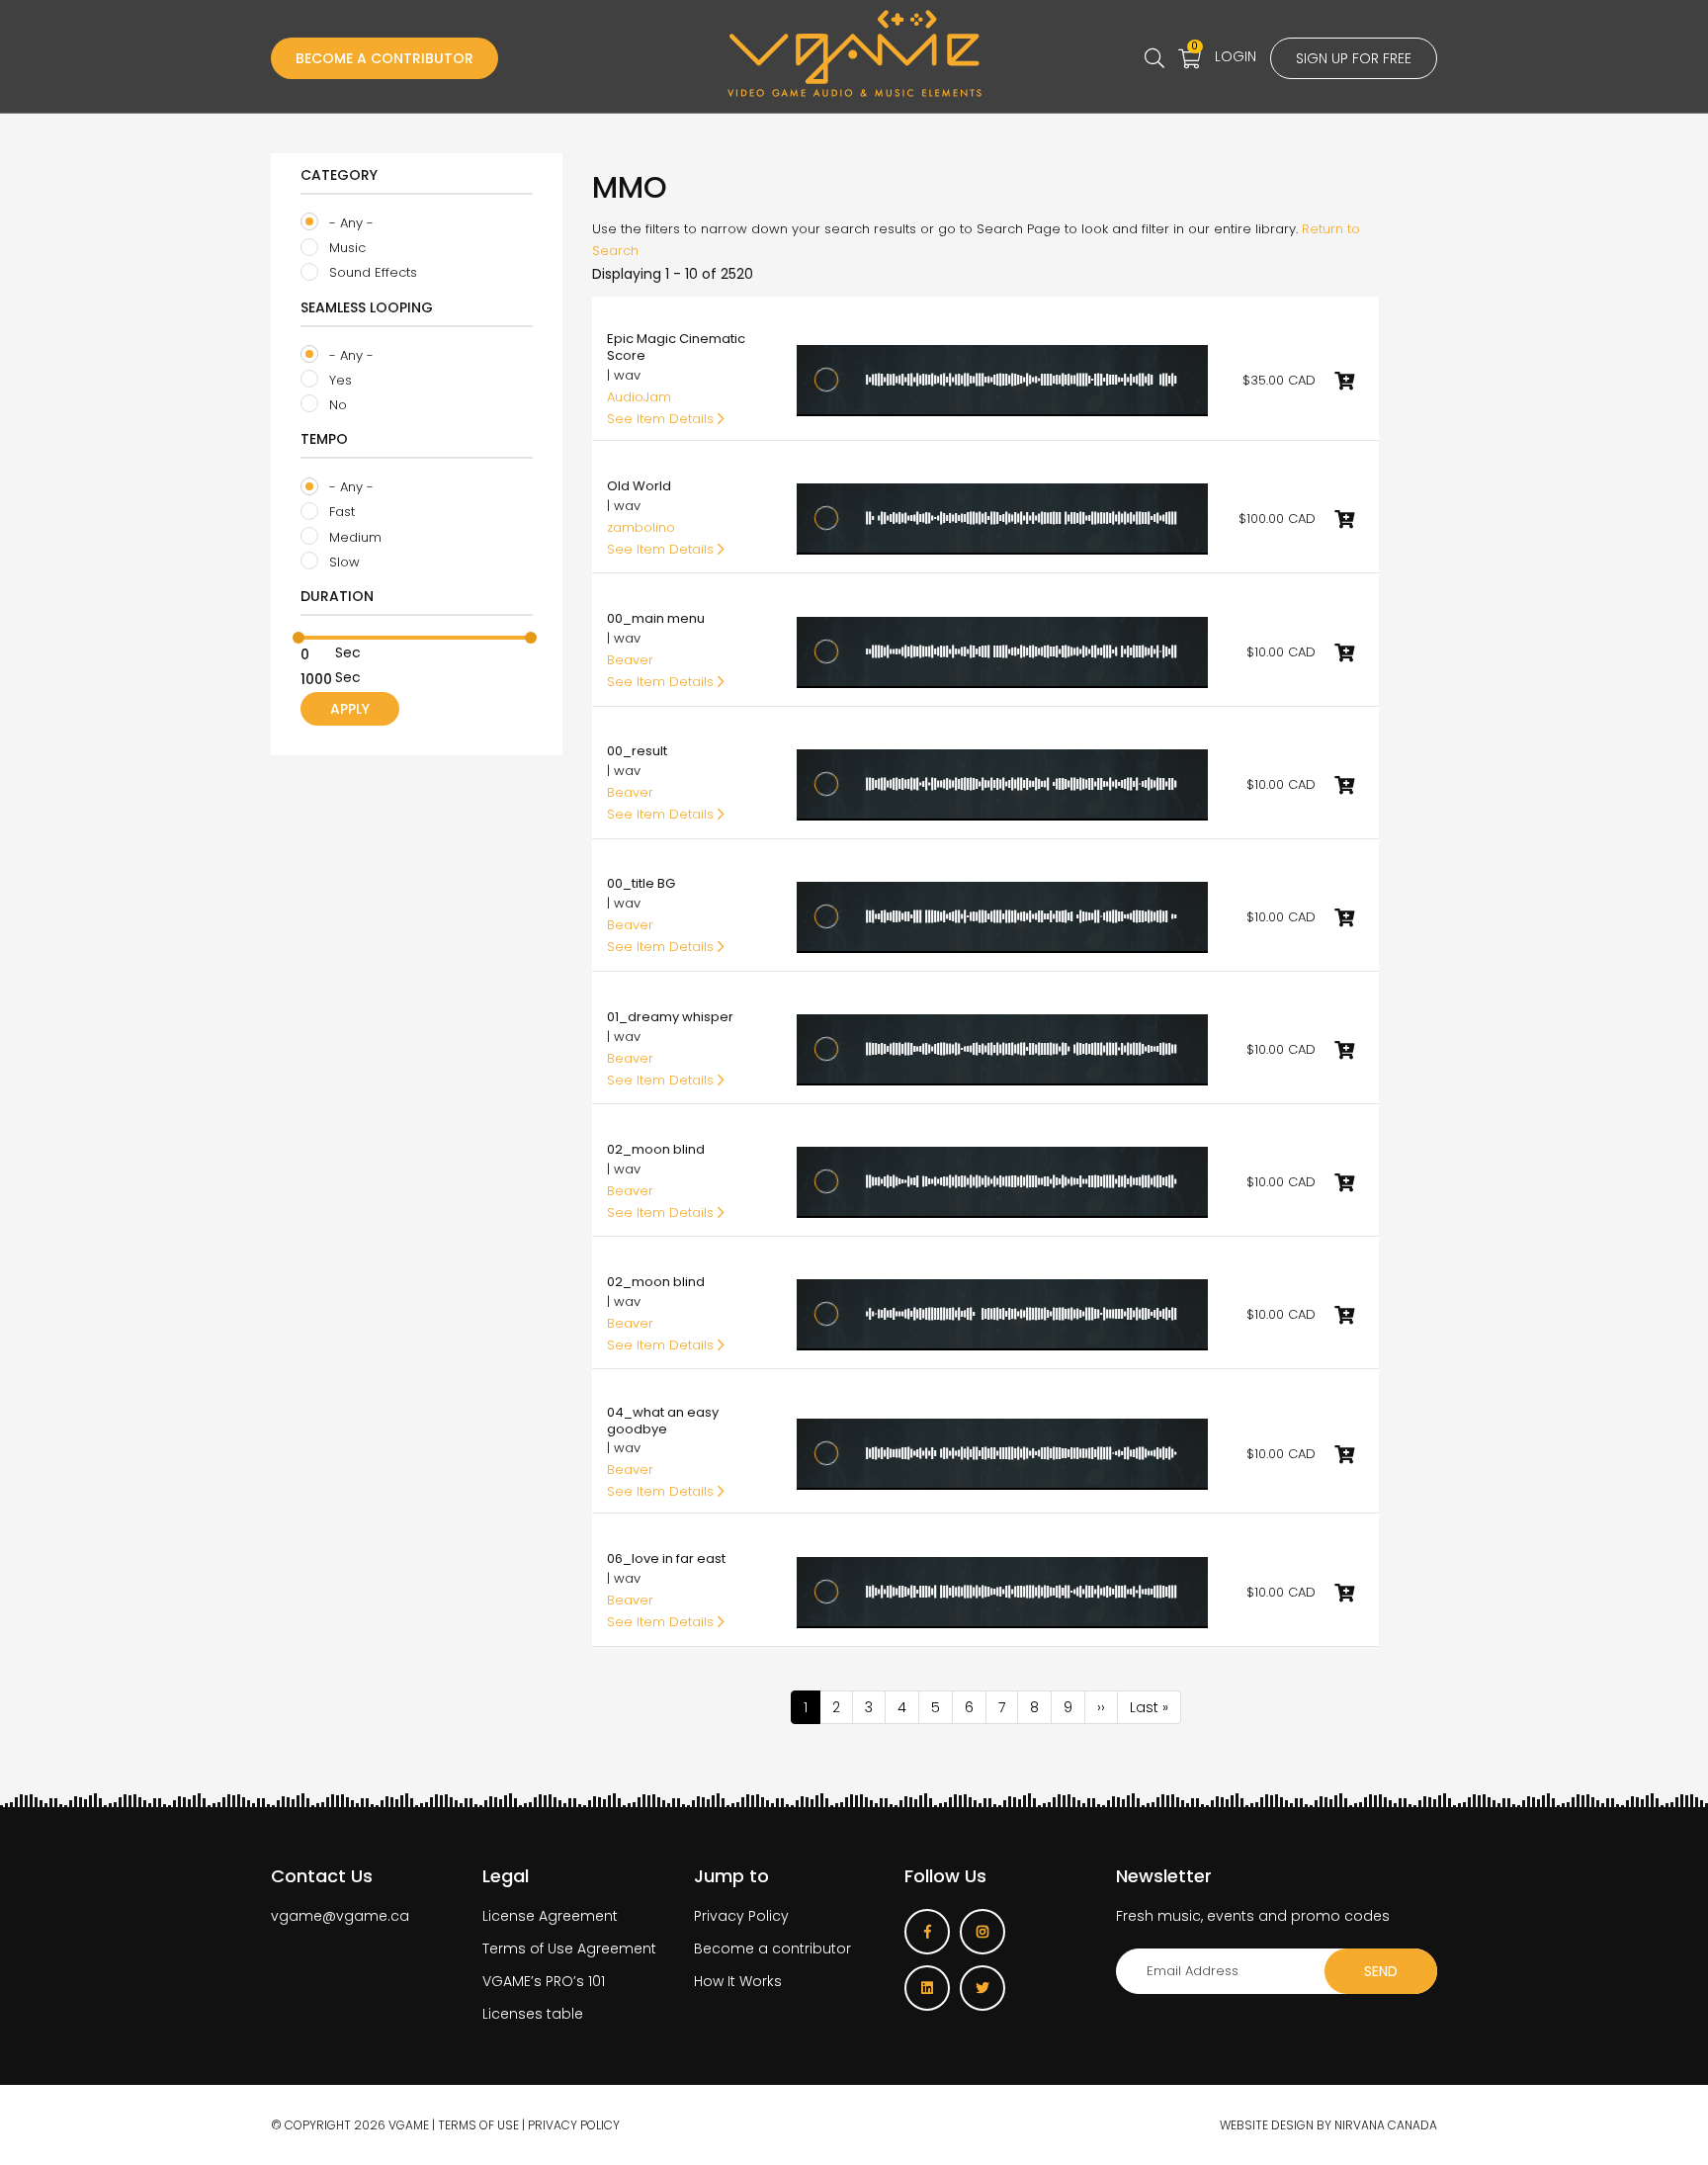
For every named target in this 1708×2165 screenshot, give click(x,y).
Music (345, 248)
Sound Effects (371, 272)
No (336, 405)
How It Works (738, 1981)
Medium (353, 537)
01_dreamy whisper (670, 1017)
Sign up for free (1354, 58)
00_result (637, 751)
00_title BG (641, 883)
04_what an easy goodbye (663, 1421)
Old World (639, 486)
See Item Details (662, 419)
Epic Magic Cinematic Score (676, 347)
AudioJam (639, 397)
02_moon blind (656, 1149)
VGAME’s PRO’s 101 (544, 1981)
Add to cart (1344, 381)
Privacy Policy (741, 1916)
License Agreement (550, 1916)
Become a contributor (772, 1948)
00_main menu (656, 618)
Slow (342, 562)
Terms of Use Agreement (569, 1948)
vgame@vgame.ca (340, 1916)
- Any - (349, 223)
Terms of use (478, 2125)
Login (1236, 56)
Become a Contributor (384, 58)
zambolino (641, 527)
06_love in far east (666, 1559)
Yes (339, 380)
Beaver (630, 660)
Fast (340, 512)
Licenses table (533, 2014)
